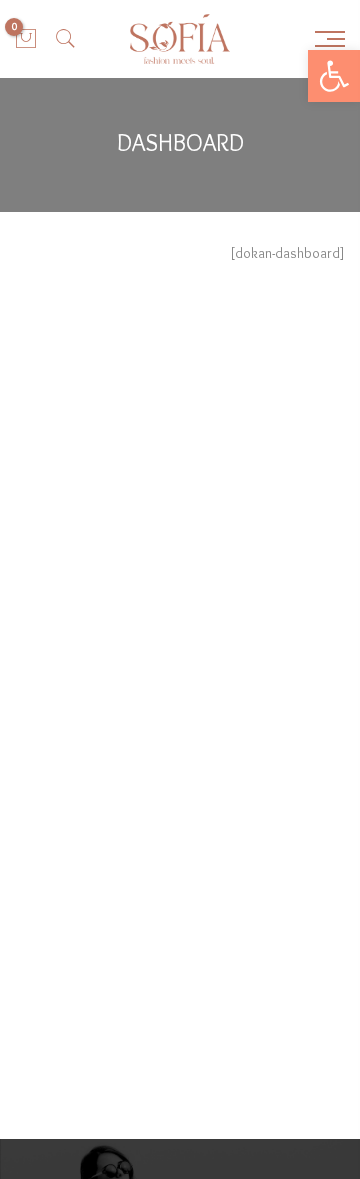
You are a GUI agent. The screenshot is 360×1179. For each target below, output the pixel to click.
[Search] (66, 39)
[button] (334, 76)
